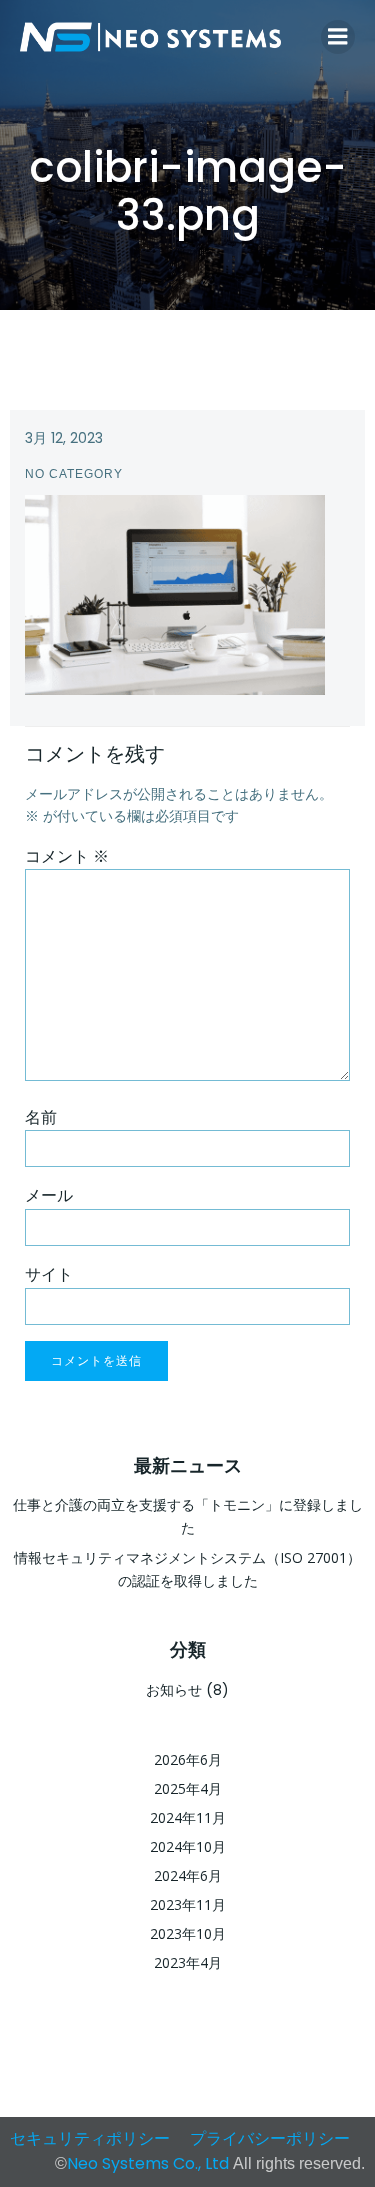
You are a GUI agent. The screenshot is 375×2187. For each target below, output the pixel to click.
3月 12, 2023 (64, 438)
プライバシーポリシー (270, 2138)
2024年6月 (188, 1875)
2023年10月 (188, 1933)
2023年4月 (188, 1962)
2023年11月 (188, 1904)
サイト (49, 1274)
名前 (41, 1117)
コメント (67, 856)
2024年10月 (188, 1846)
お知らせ (174, 1689)
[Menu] (338, 37)
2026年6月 (188, 1759)
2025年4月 (188, 1788)
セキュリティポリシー (90, 2138)
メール (49, 1195)
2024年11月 (188, 1817)
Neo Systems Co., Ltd (150, 2163)
